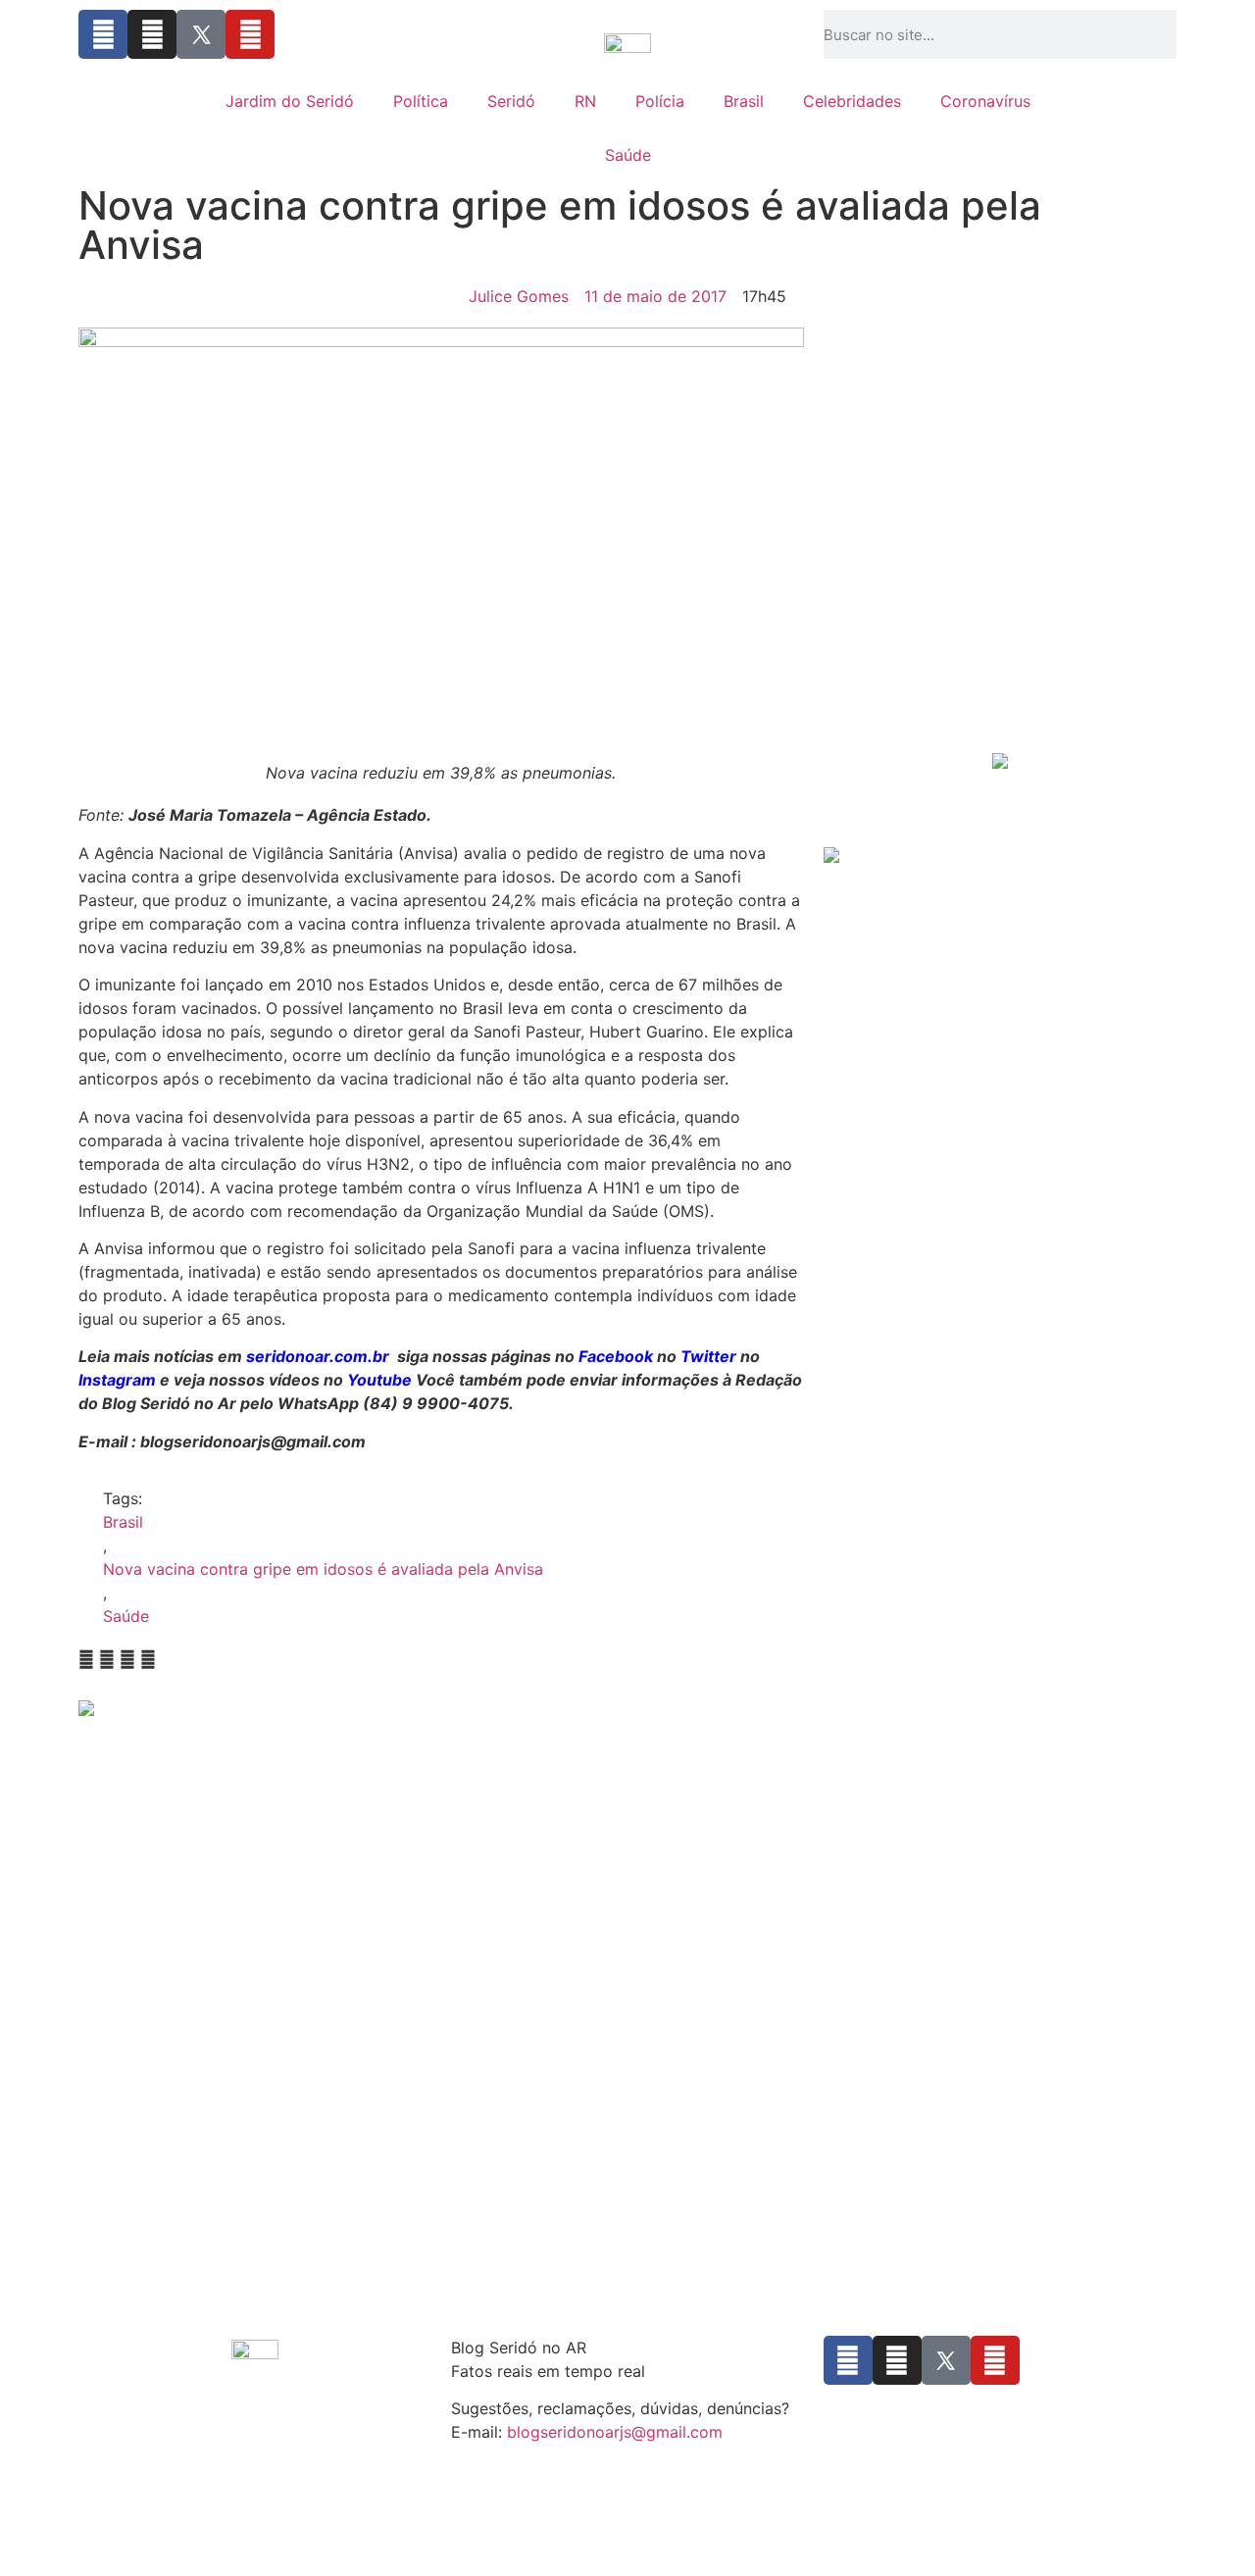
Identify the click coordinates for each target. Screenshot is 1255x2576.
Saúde (628, 155)
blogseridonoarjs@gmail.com (615, 2432)
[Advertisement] (1000, 599)
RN (585, 101)
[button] (86, 1659)
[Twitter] (201, 34)
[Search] (1171, 34)
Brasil (744, 101)
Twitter (708, 1356)
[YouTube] (250, 34)
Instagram (117, 1380)
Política (421, 101)
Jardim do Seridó (290, 101)
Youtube (379, 1380)
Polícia (660, 101)
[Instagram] (152, 34)
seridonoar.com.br (318, 1356)
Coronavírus (985, 101)
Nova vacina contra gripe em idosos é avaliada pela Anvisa (323, 1569)
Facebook (616, 1356)
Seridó (511, 101)
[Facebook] (103, 34)
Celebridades (852, 101)
